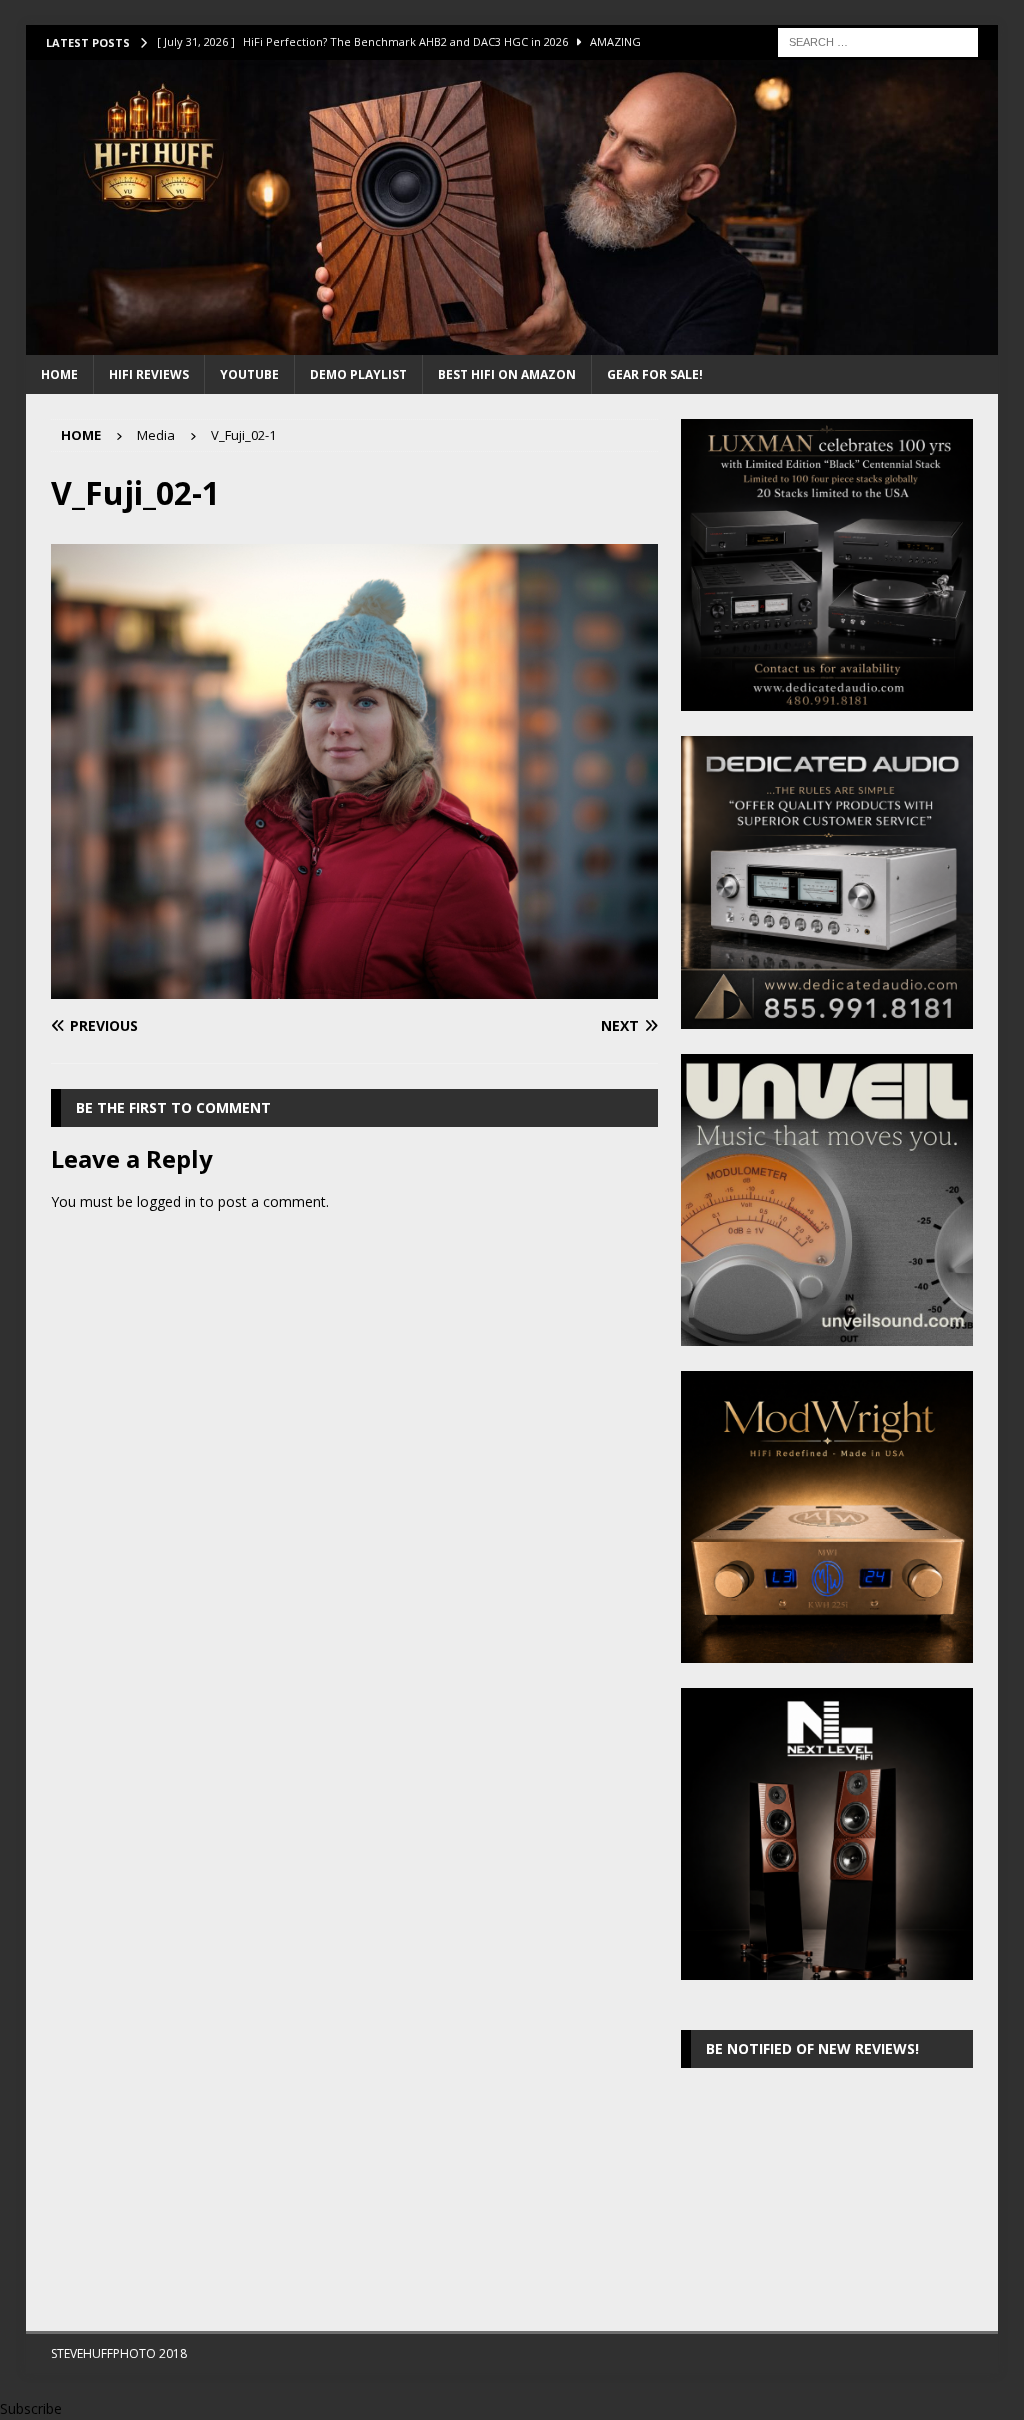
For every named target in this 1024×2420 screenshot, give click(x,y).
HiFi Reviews (149, 374)
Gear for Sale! (655, 374)
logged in (166, 1201)
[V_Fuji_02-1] (354, 987)
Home (59, 374)
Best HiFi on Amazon (507, 374)
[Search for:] (878, 40)
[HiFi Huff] (512, 343)
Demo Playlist (358, 374)
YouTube (249, 374)
